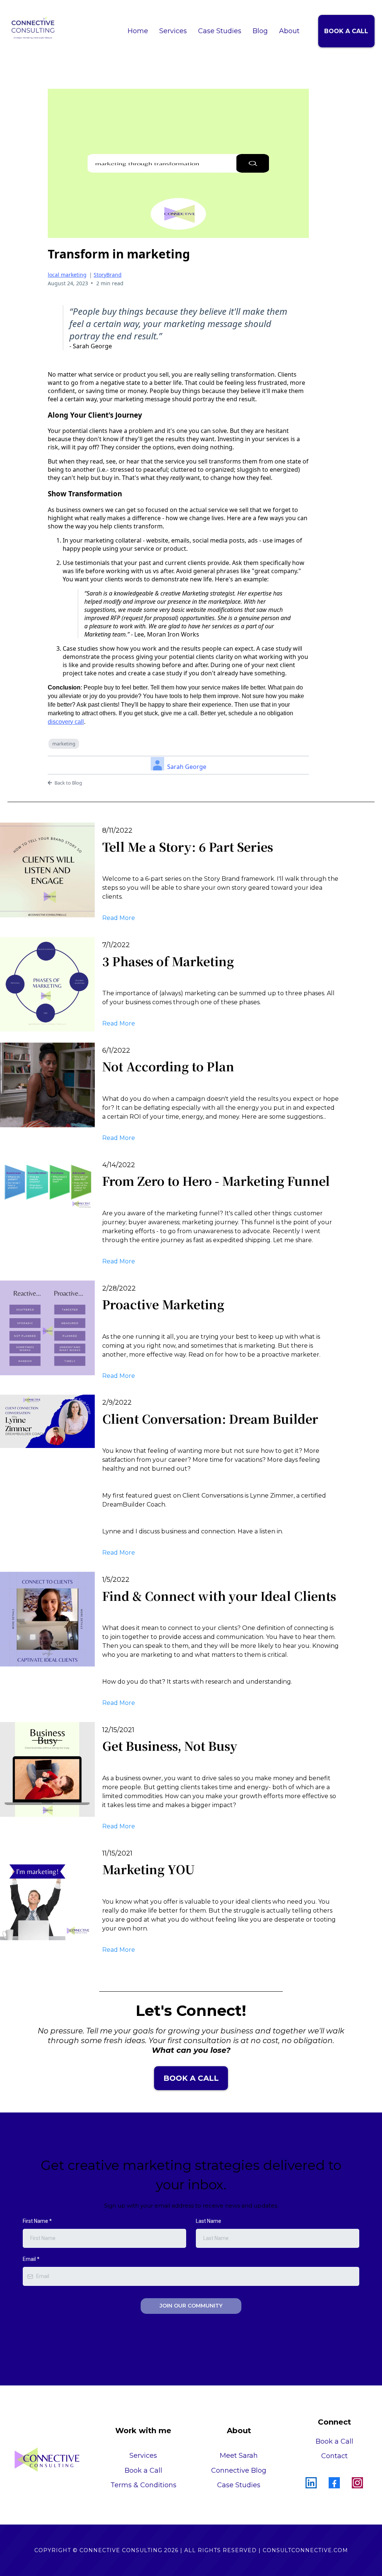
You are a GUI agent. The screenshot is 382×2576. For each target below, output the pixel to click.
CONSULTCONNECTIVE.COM (305, 2550)
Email (31, 2259)
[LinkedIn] (311, 2483)
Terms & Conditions (143, 2485)
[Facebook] (334, 2483)
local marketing (67, 275)
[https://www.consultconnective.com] (33, 28)
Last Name (209, 2221)
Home (138, 31)
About (289, 31)
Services (173, 31)
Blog (260, 31)
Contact (334, 2456)
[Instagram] (357, 2483)
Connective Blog (239, 2470)
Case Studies (220, 31)
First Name (37, 2221)
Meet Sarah (239, 2456)
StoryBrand (108, 275)
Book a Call (334, 2441)
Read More (119, 918)
